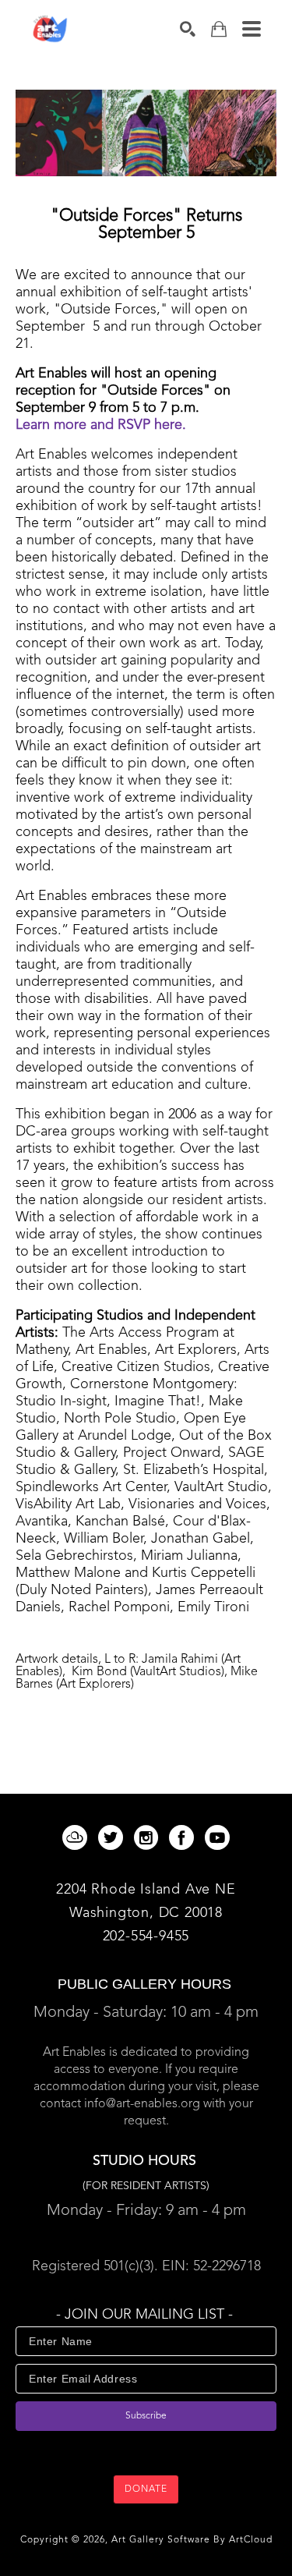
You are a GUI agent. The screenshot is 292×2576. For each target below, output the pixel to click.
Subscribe (146, 2416)
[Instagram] (149, 1837)
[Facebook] (184, 1837)
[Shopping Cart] (219, 29)
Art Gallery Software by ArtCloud (192, 2540)
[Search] (188, 29)
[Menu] (252, 29)
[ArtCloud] (77, 1837)
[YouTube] (217, 1837)
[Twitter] (113, 1837)
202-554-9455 (146, 1936)
